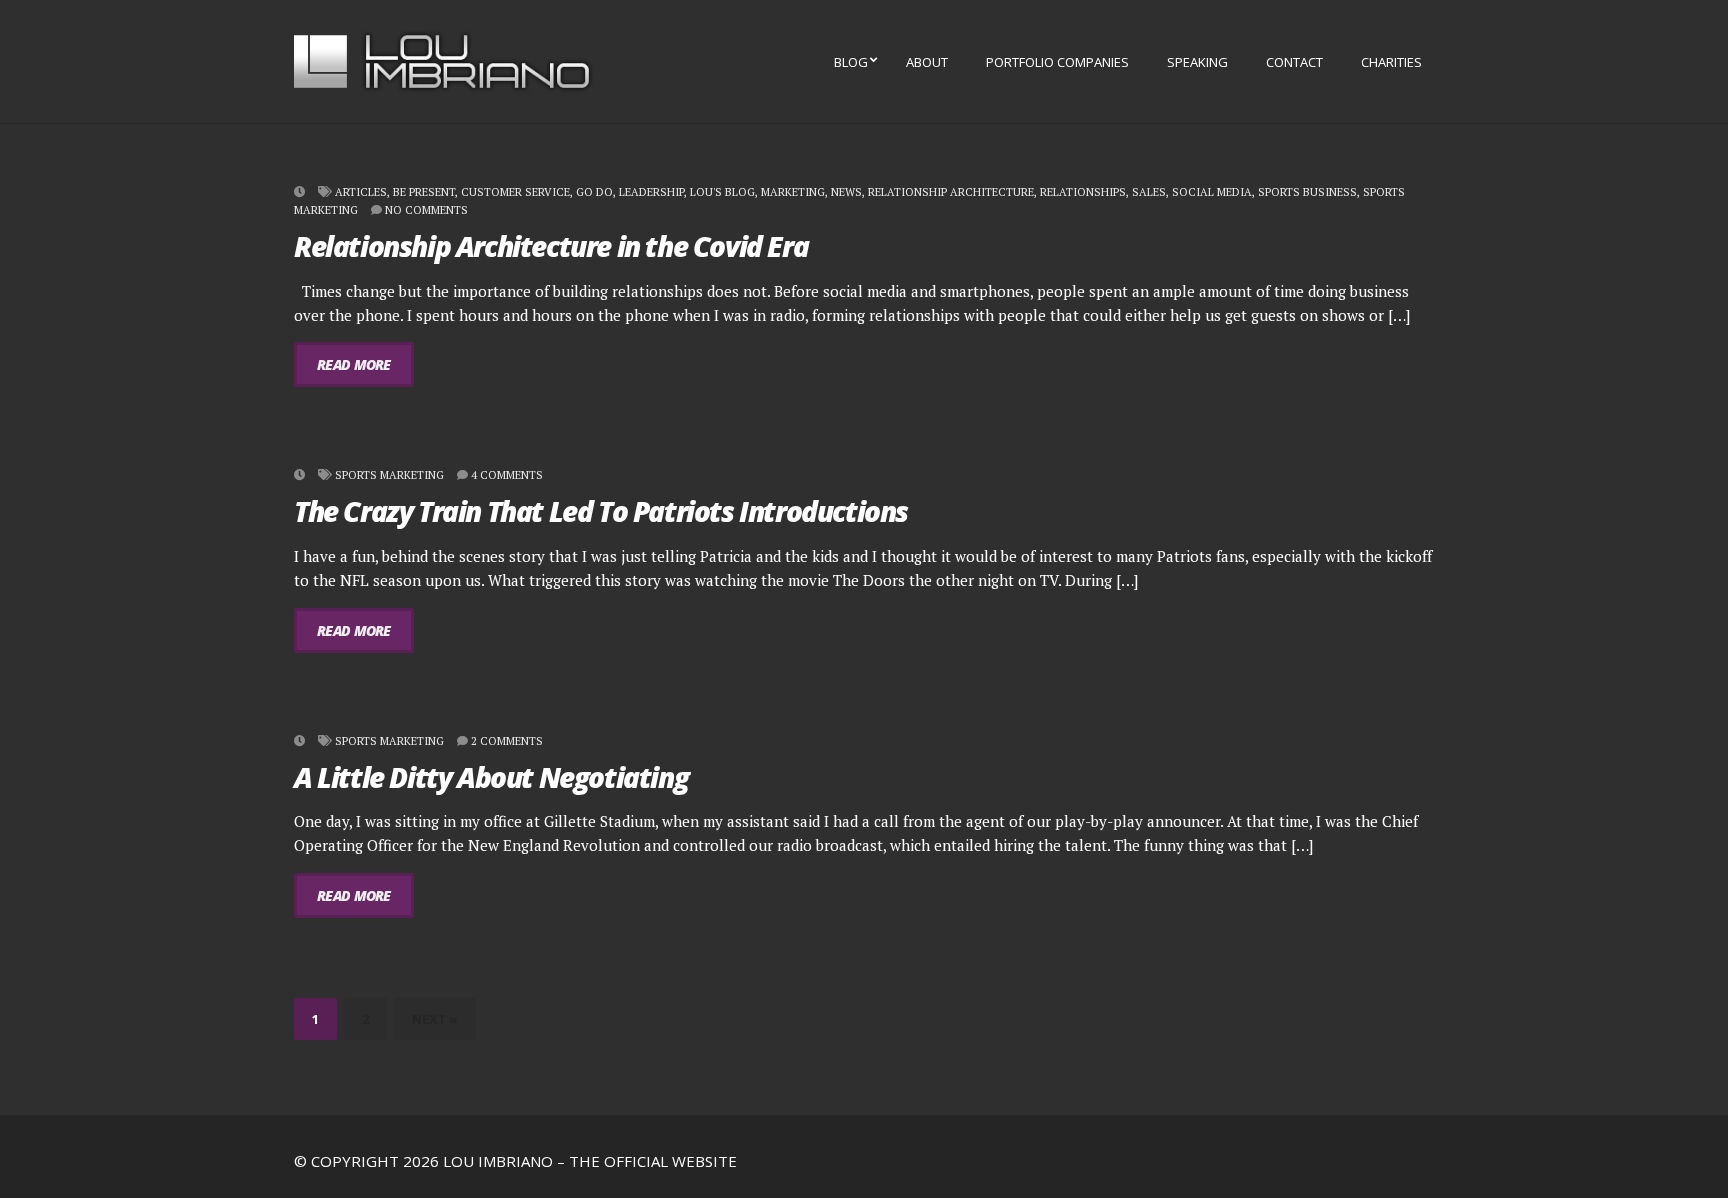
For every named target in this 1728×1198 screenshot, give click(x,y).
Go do (594, 192)
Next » (435, 1019)
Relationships (1083, 192)
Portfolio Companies (1057, 62)
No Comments (426, 210)
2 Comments (507, 741)
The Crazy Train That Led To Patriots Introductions (601, 511)
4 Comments (507, 475)
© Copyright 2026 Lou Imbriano (423, 1161)
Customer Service (515, 192)
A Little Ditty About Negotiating (491, 777)
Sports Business (1307, 192)
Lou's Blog (722, 192)
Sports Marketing (389, 475)
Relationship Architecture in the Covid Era (551, 246)
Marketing (793, 192)
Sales (1149, 192)
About (927, 62)
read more (354, 364)
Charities (1391, 62)
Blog (851, 62)
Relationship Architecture (951, 192)
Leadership (651, 192)
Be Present (424, 192)
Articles (361, 192)
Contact (1294, 62)
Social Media (1212, 192)
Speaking (1197, 62)
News (846, 192)
